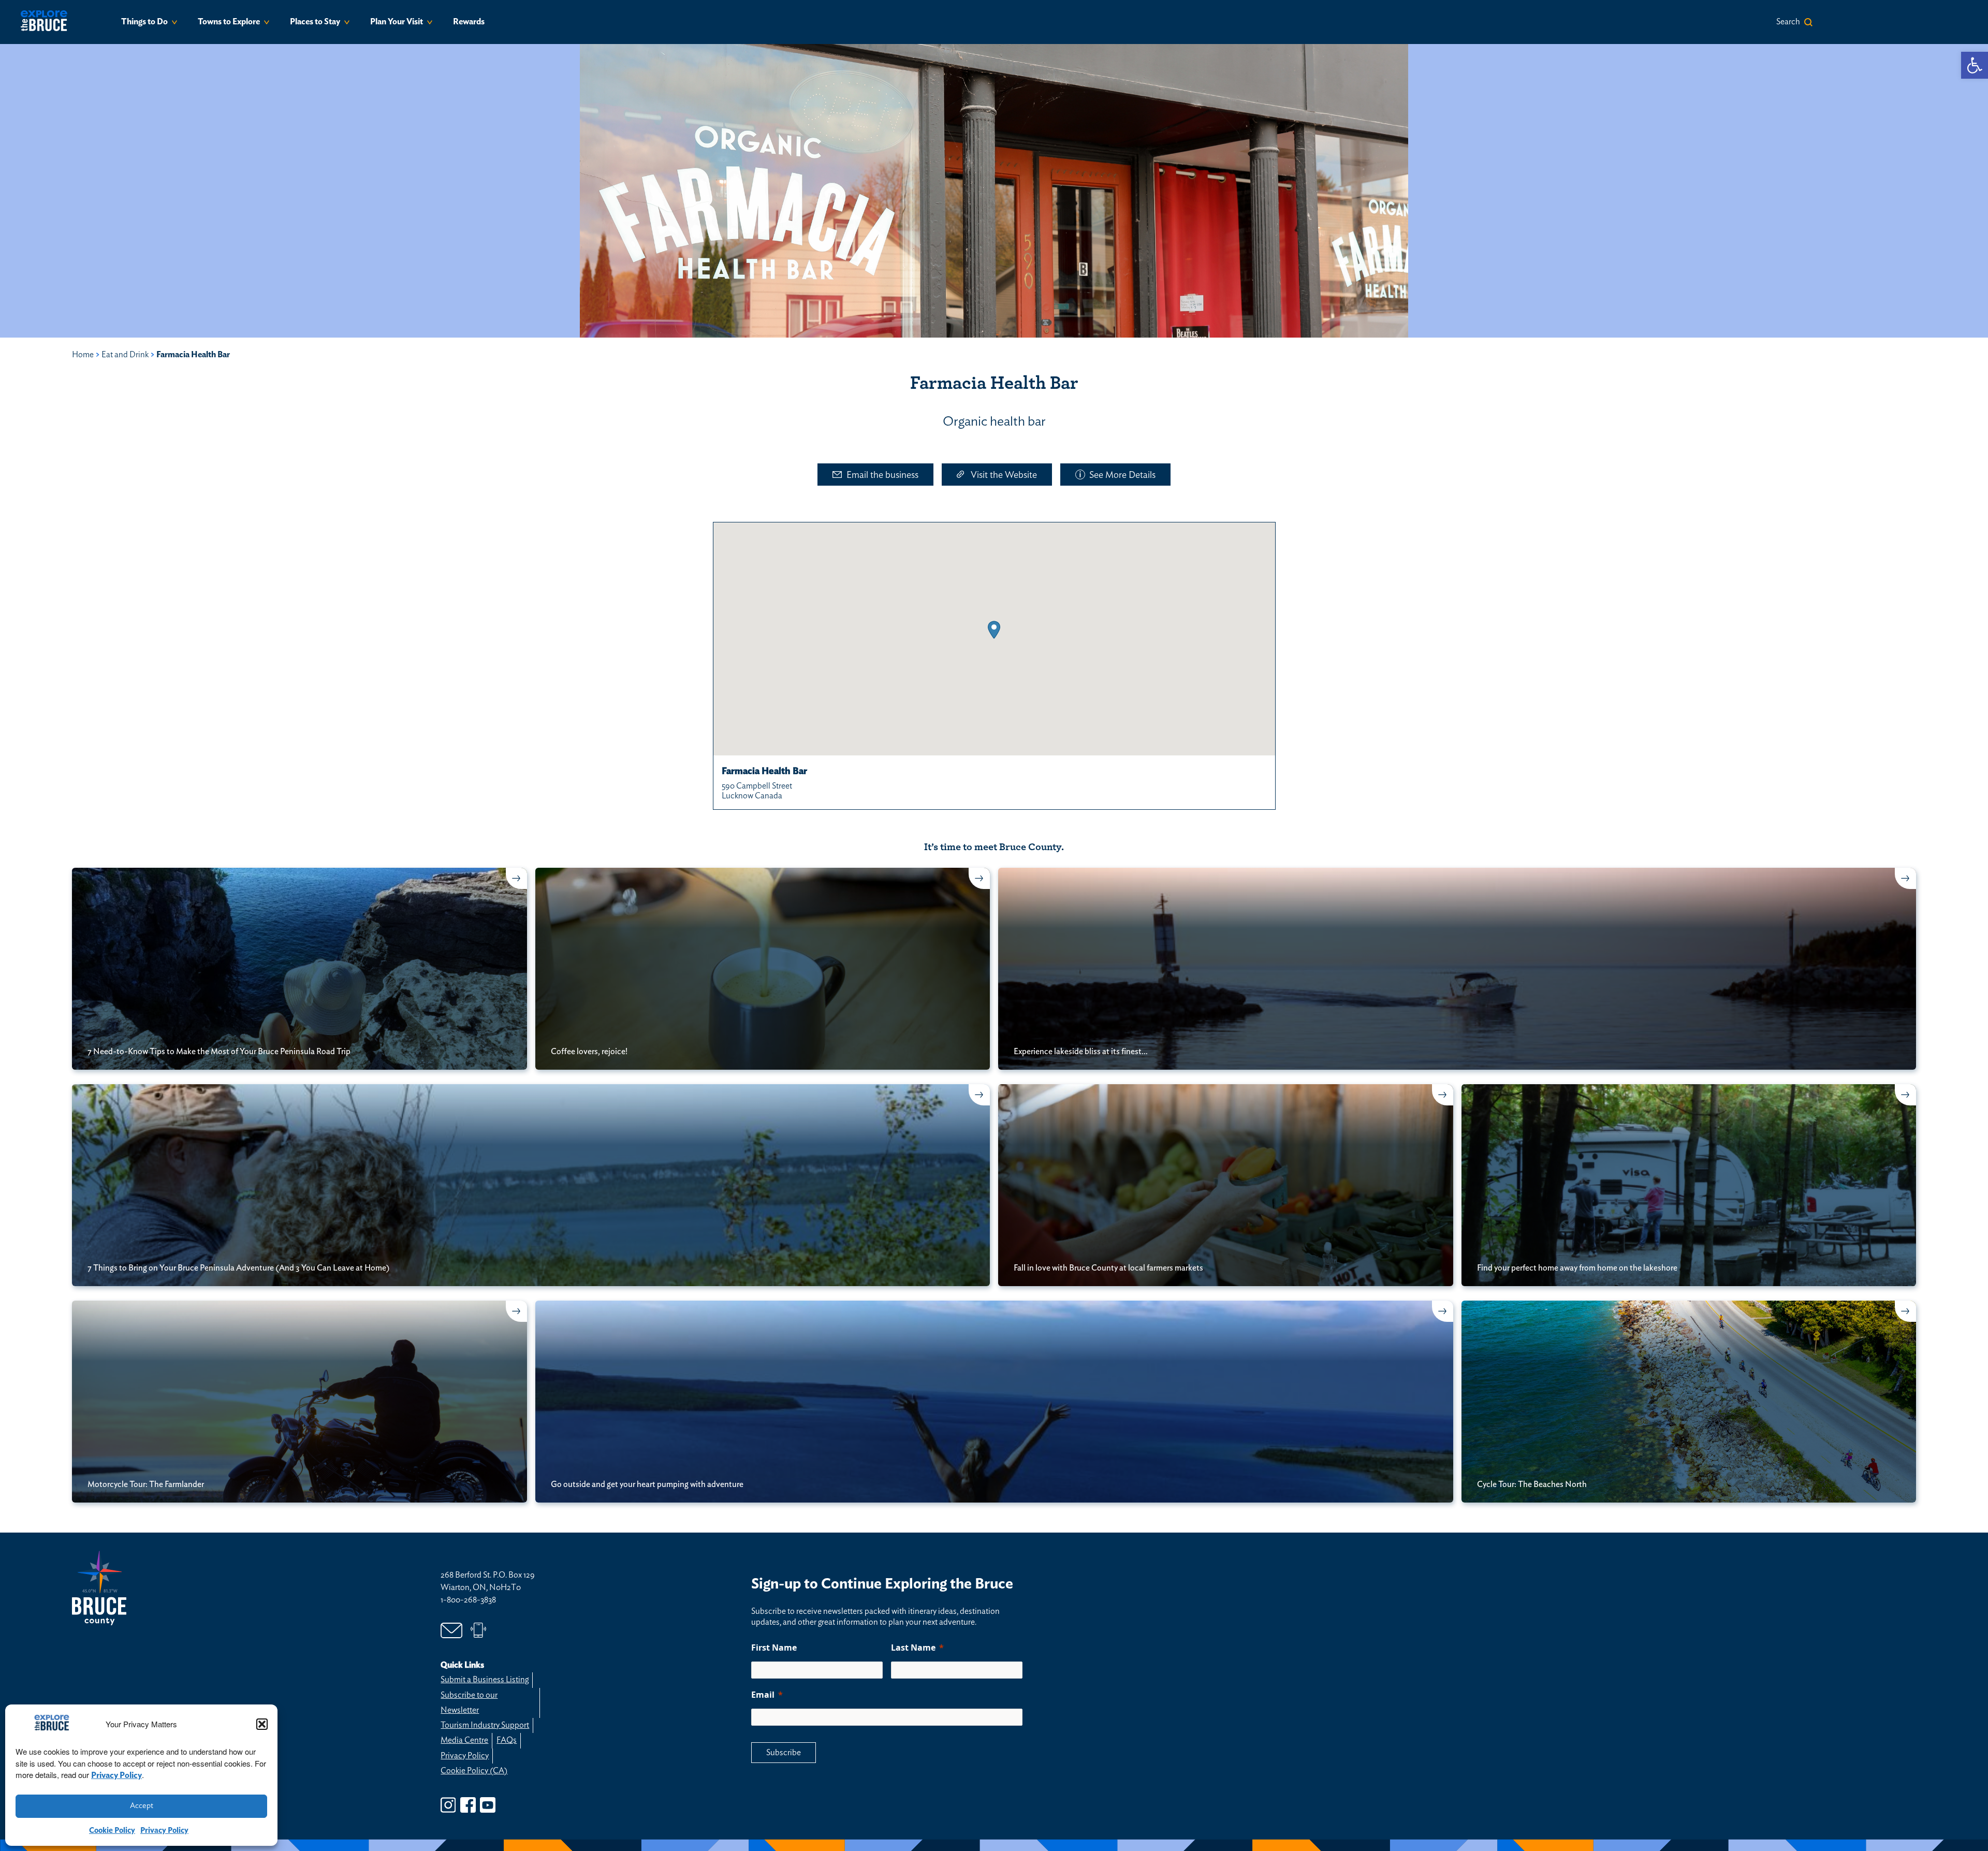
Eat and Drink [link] (125, 355)
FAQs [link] (507, 1740)
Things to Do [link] (144, 22)
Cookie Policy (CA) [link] (474, 1771)
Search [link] (1788, 22)
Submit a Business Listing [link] (485, 1680)
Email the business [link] (882, 475)
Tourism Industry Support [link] (485, 1725)
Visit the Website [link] (1004, 475)
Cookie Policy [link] (112, 1831)
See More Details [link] (1122, 475)
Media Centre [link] (464, 1740)
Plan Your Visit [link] (397, 22)
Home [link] (83, 355)
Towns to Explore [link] (229, 22)
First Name (774, 1648)
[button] (262, 1724)
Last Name (913, 1648)
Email (763, 1695)
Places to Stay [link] (315, 22)
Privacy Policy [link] (116, 1775)
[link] (1975, 65)
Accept (142, 1806)
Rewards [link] (469, 22)
